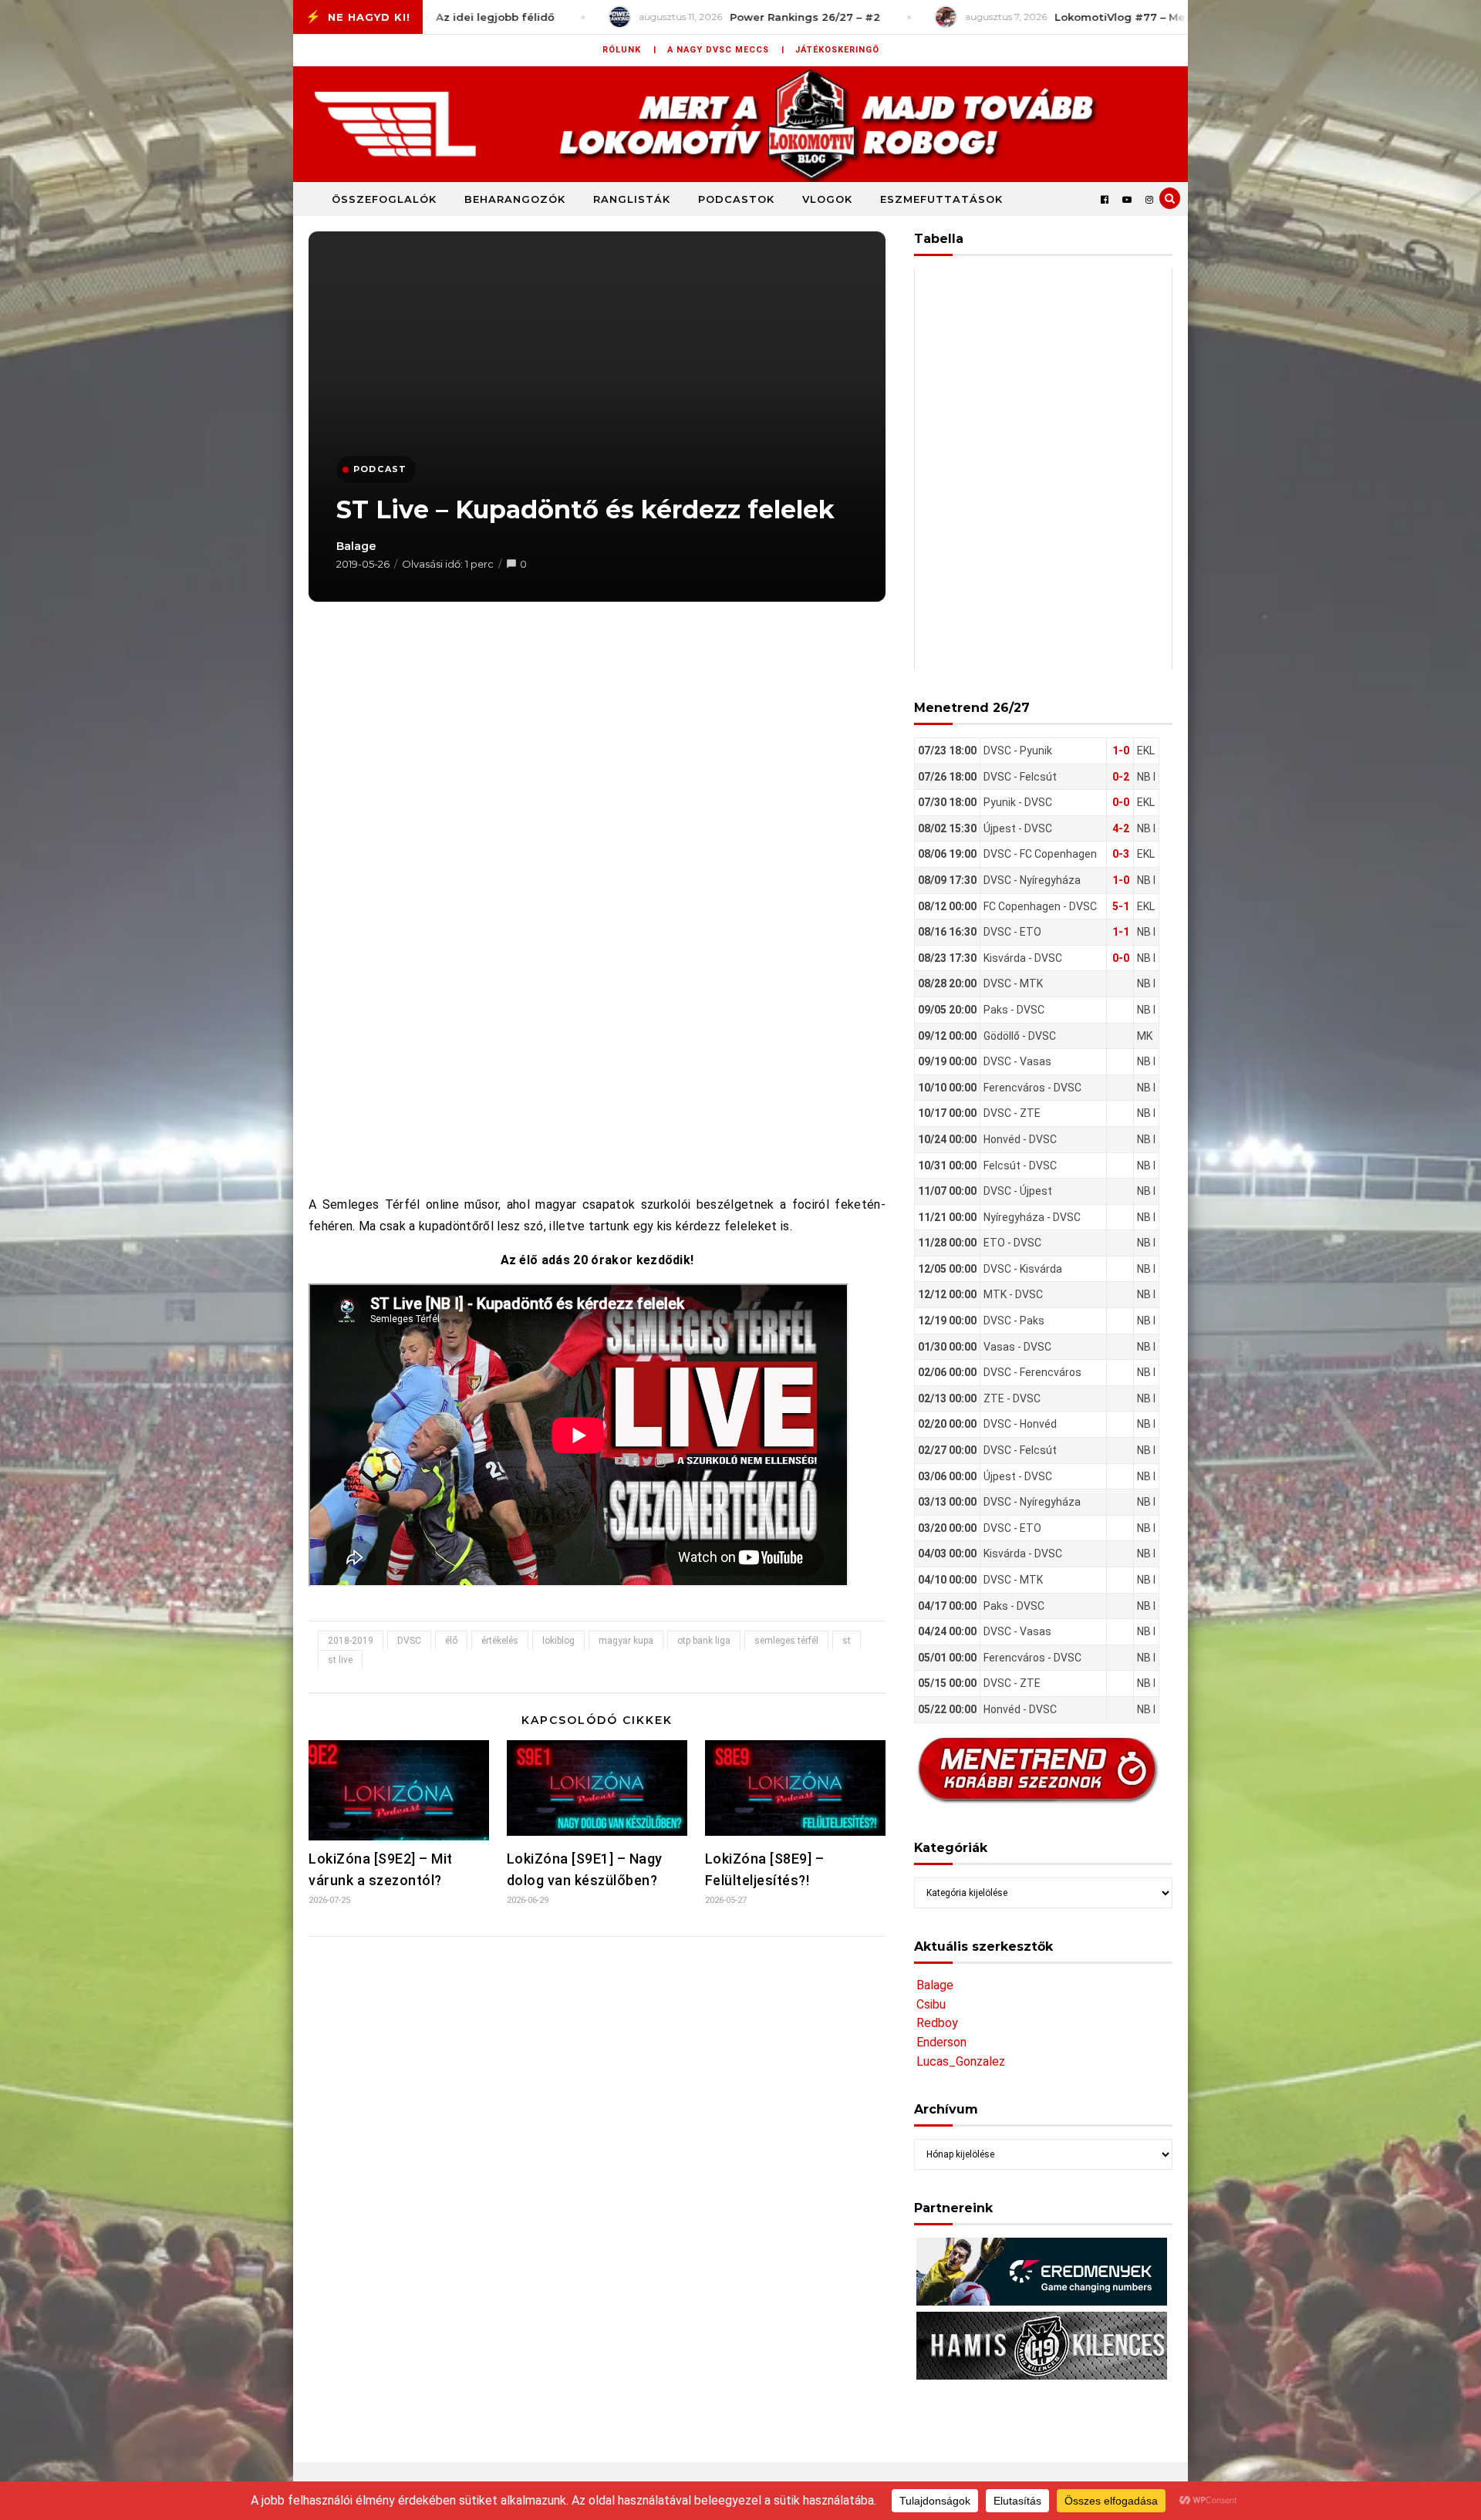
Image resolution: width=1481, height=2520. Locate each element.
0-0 (1121, 802)
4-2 (1121, 828)
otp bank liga (704, 1641)
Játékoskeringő (837, 50)
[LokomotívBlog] (740, 124)
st (847, 1641)
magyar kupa (626, 1641)
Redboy (937, 2023)
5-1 (1121, 906)
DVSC (409, 1641)
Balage (356, 546)
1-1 (1121, 932)
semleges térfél (786, 1641)
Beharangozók (515, 199)
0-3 (1121, 854)
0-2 (1121, 777)
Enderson (941, 2042)
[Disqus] (597, 2153)
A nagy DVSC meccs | (726, 50)
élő (451, 1641)
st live (340, 1660)
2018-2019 (351, 1641)
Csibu (931, 2004)
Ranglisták (632, 199)
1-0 (1121, 751)
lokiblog (558, 1641)
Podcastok (736, 199)
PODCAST (380, 469)
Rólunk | (629, 50)
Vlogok (827, 199)
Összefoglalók (384, 199)
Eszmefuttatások (941, 199)
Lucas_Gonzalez (961, 2061)
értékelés (500, 1641)
